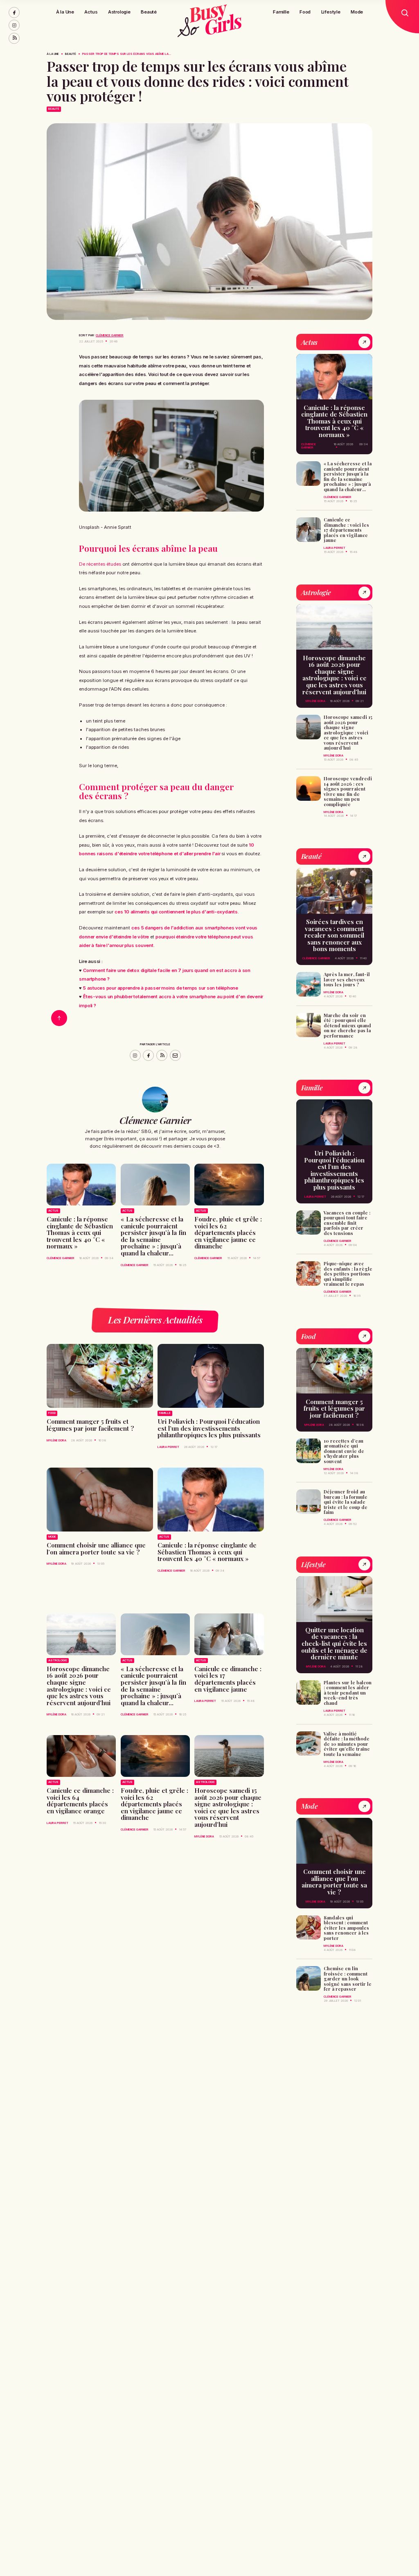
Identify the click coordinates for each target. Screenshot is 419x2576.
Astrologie (119, 12)
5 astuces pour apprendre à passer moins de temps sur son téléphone (161, 988)
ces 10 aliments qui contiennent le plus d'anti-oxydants (176, 912)
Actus (91, 12)
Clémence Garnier (110, 335)
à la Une (53, 54)
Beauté (149, 12)
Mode (357, 12)
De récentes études (100, 564)
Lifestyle (331, 12)
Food (305, 12)
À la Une (65, 12)
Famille (281, 12)
